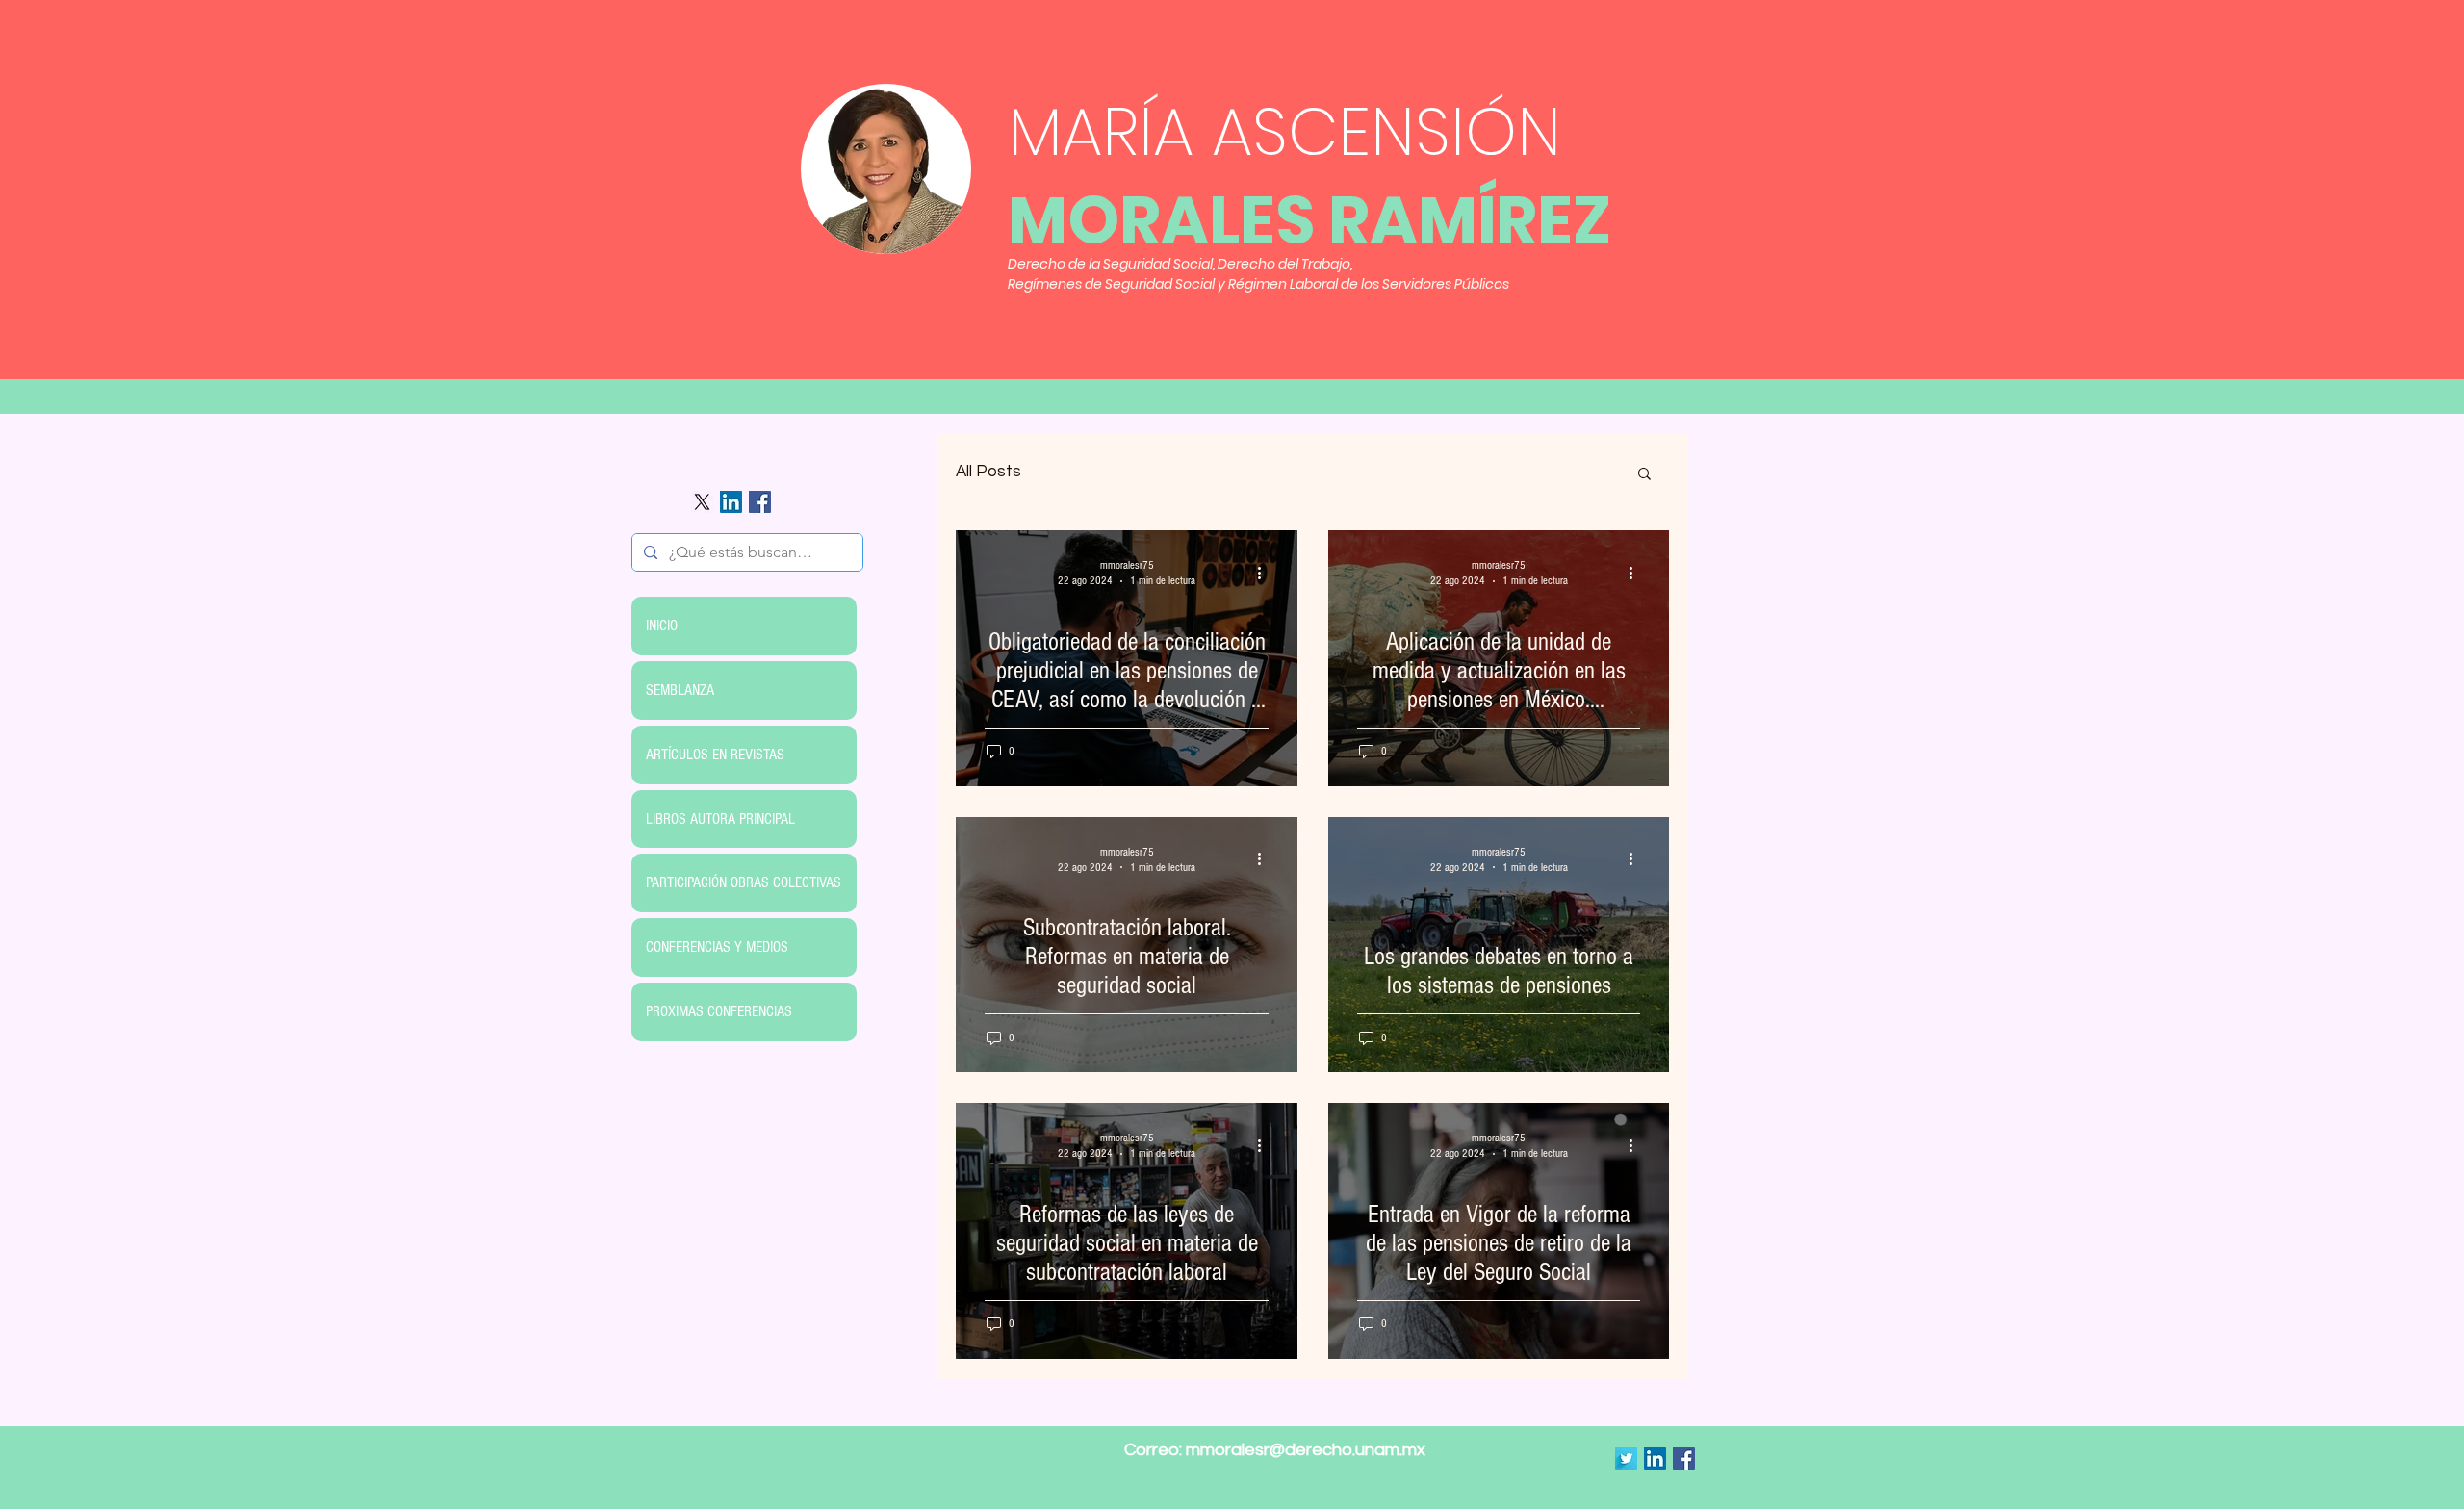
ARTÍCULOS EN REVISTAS (715, 754)
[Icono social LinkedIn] (731, 502)
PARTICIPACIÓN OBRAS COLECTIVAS (744, 882)
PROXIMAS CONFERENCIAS (719, 1011)
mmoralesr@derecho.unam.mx (1306, 1450)
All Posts (988, 472)
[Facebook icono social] (760, 502)
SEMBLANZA (680, 690)
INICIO (662, 626)
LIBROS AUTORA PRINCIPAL (720, 819)
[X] (702, 502)
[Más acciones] (1266, 573)
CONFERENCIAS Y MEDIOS (717, 947)
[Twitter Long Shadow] (1626, 1458)
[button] (1644, 475)
